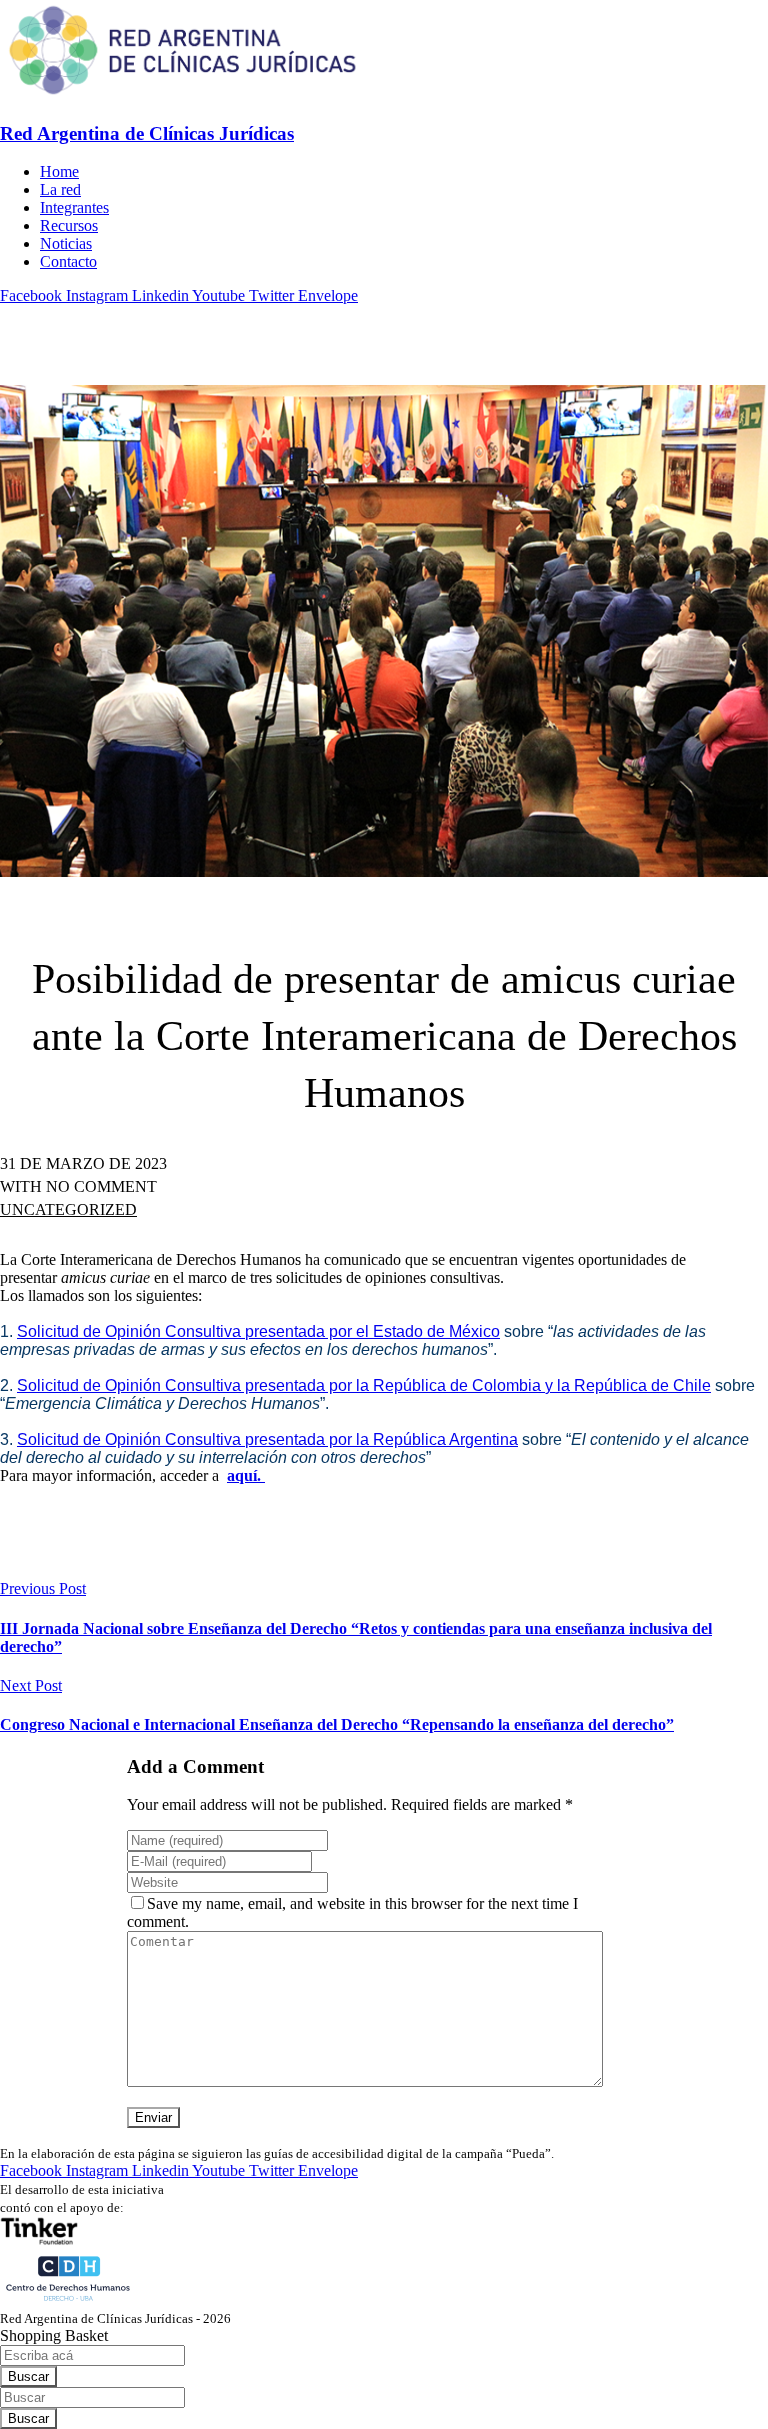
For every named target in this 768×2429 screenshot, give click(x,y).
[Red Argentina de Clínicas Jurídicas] (182, 94)
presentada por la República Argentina (381, 1439)
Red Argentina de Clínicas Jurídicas (147, 133)
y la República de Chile (628, 1385)
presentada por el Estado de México (372, 1331)
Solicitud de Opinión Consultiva (131, 1331)
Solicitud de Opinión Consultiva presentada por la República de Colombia (281, 1385)
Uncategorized (68, 1209)
